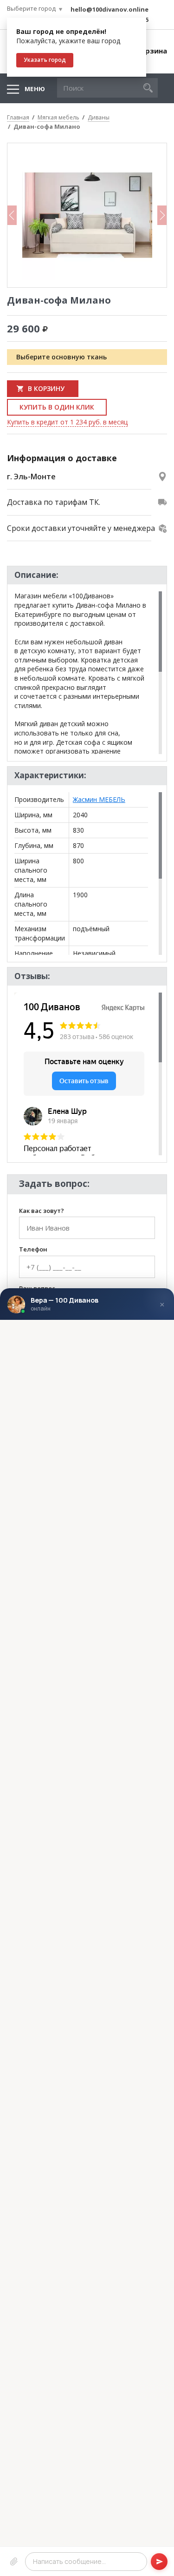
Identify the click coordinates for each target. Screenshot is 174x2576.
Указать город (45, 60)
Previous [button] (12, 215)
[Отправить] (159, 2561)
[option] (87, 215)
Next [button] (162, 215)
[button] (148, 88)
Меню (35, 89)
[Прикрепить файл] (14, 2561)
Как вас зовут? (42, 1211)
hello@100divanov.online (110, 9)
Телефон (33, 1250)
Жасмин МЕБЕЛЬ (99, 799)
